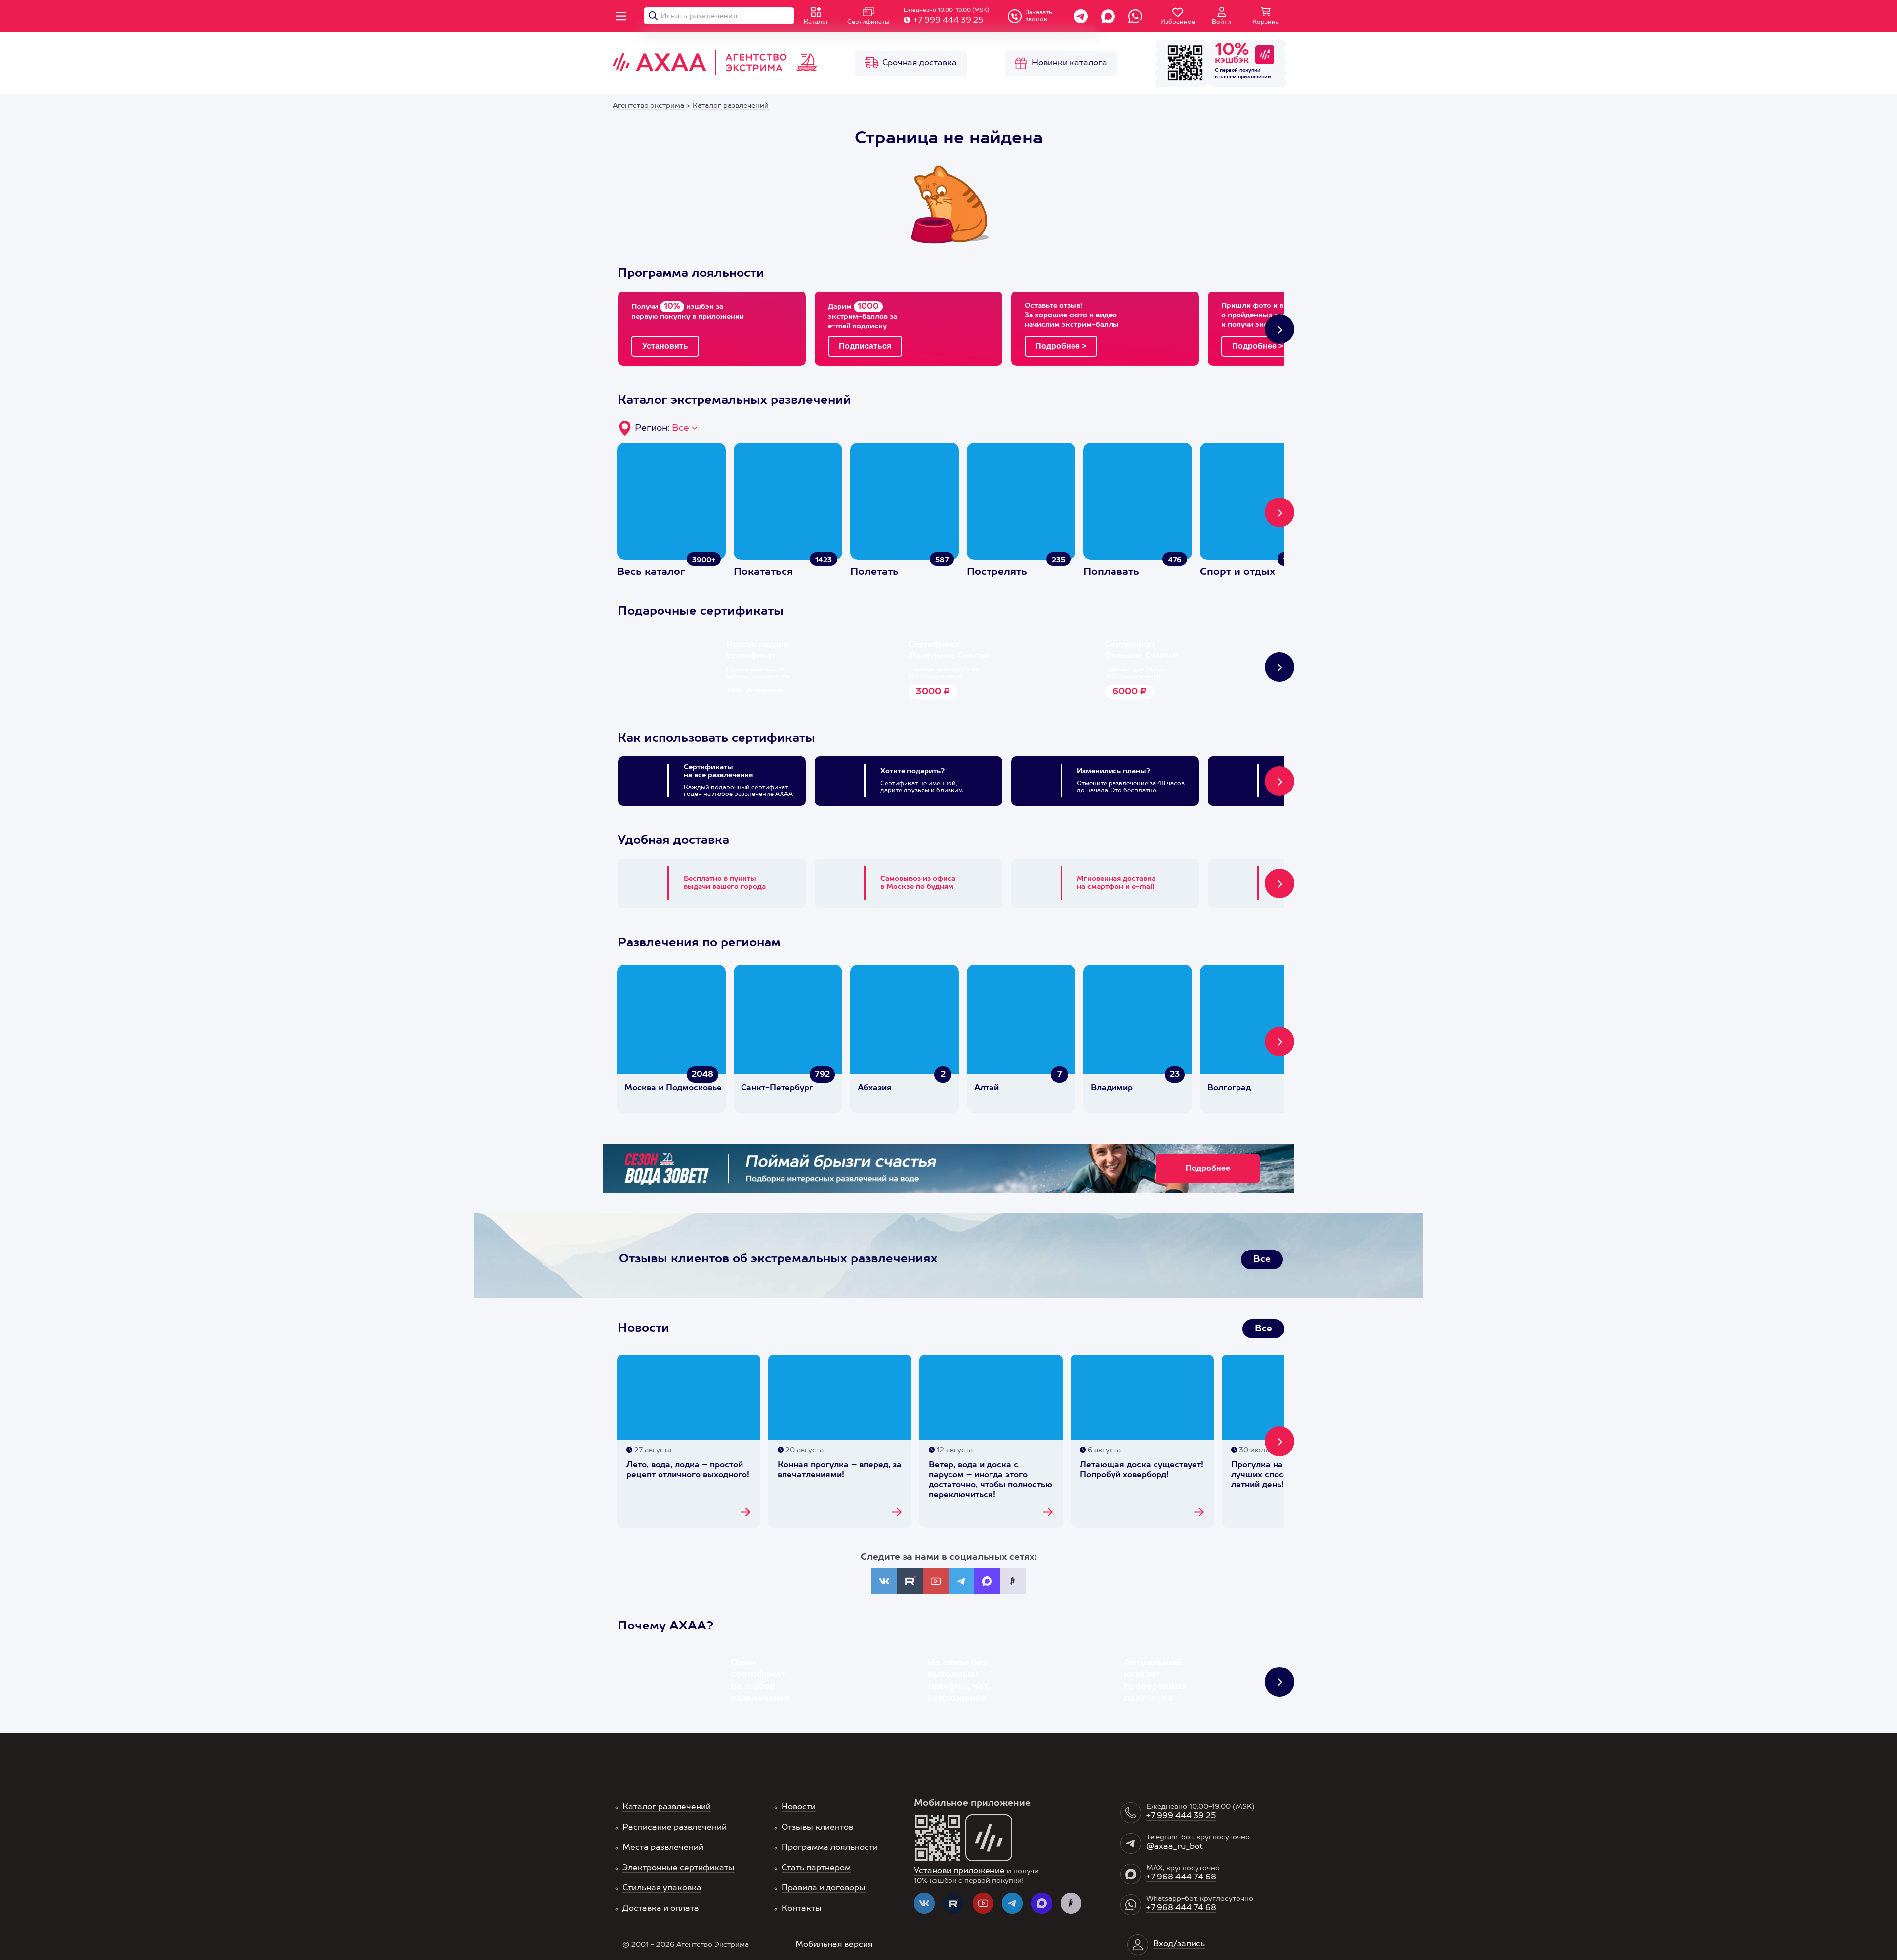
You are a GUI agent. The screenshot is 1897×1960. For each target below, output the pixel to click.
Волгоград (1229, 1088)
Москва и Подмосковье (673, 1088)
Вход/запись (1179, 1944)
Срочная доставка (920, 63)
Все (680, 428)
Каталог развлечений (667, 1807)
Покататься (763, 572)
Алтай (987, 1088)
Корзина (1266, 22)
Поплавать (1111, 572)
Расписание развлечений (675, 1828)
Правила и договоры (824, 1888)
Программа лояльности (830, 1848)
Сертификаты (868, 22)
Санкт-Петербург (777, 1088)
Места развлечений (663, 1848)
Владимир (1112, 1088)
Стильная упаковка (662, 1888)
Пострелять (997, 572)
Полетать (874, 572)
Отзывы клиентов (817, 1828)
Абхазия (875, 1088)
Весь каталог (651, 572)
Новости (799, 1807)
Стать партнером (816, 1868)
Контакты (802, 1909)
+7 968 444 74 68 (1181, 1877)
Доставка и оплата (661, 1909)
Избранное (1178, 22)
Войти (1221, 22)
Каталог (816, 22)
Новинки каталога (1070, 63)
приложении (1255, 77)
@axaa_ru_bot (1175, 1847)
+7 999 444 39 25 (948, 21)
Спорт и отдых (1237, 572)
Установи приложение (959, 1871)
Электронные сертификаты (679, 1868)
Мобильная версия (834, 1945)
